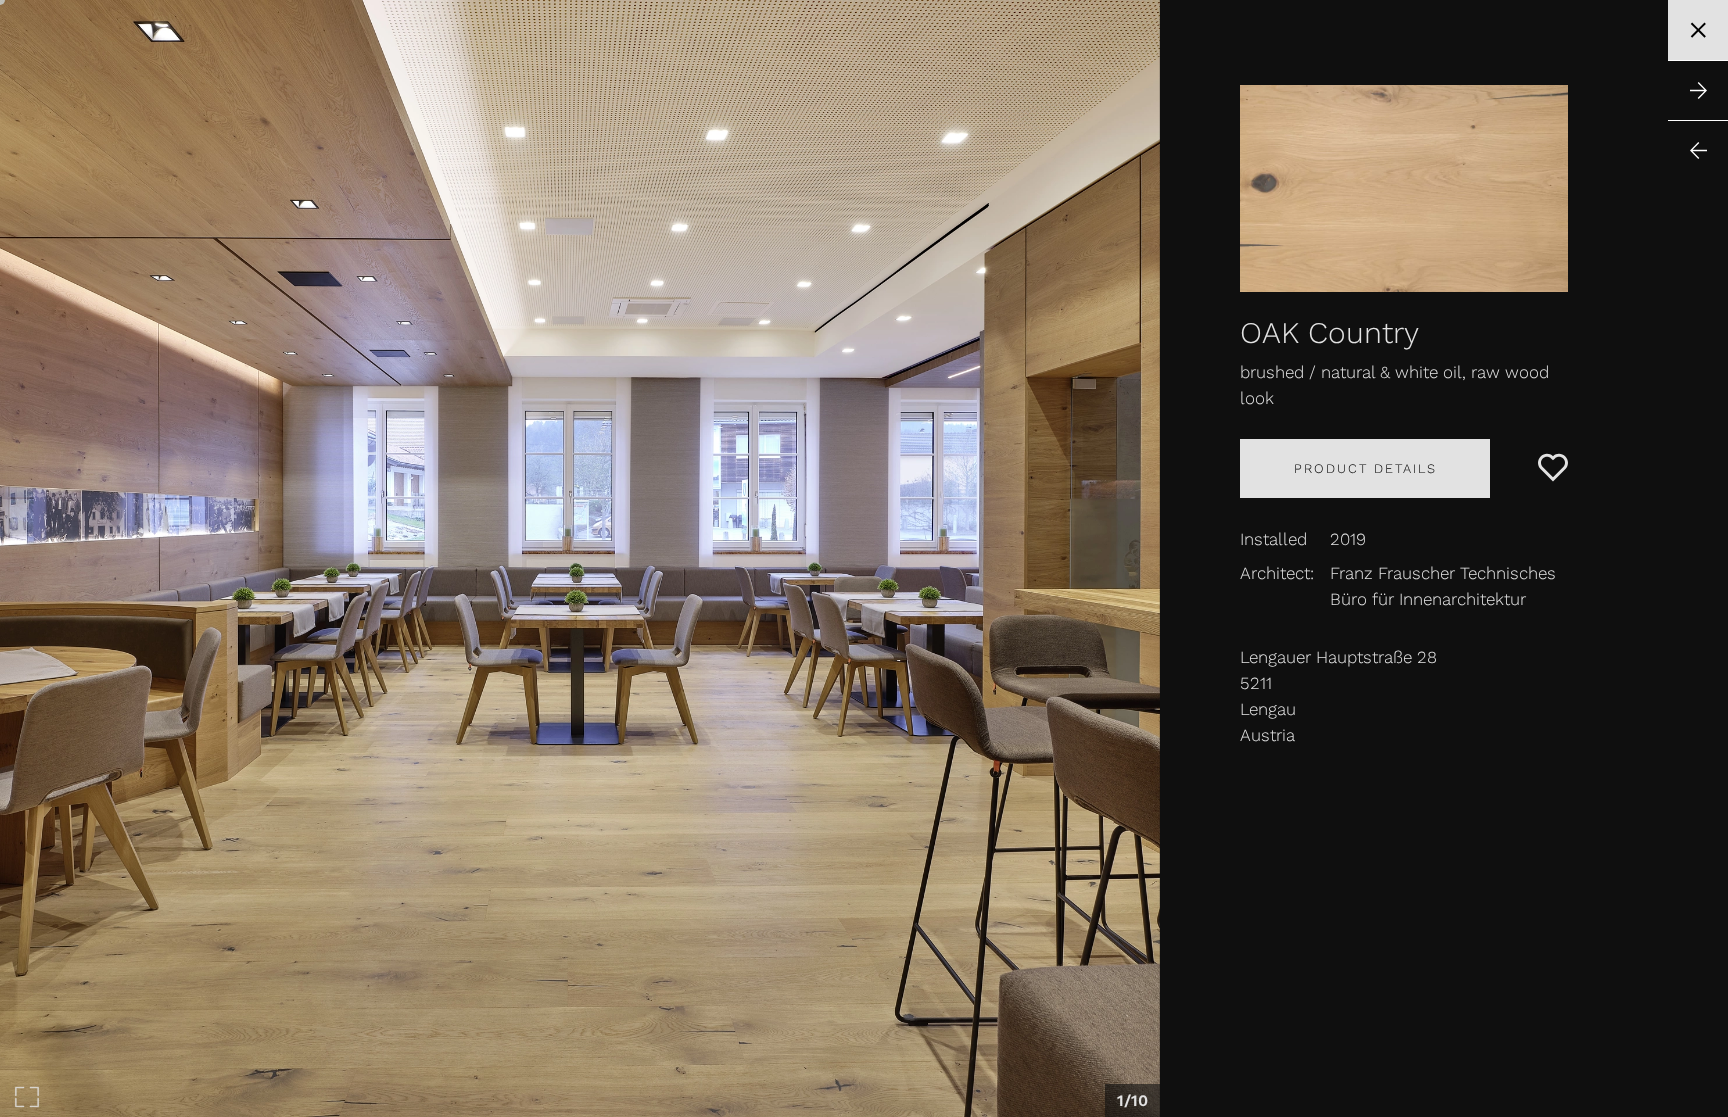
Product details (1365, 468)
